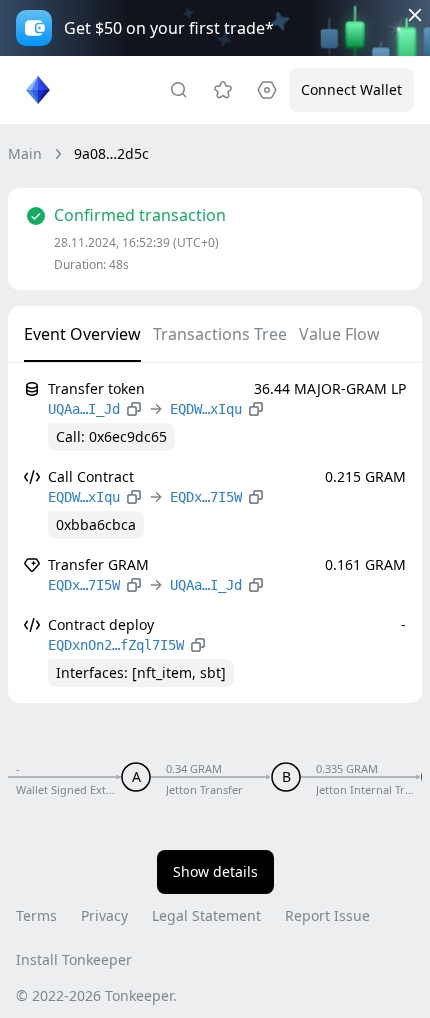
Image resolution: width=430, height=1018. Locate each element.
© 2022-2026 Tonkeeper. (96, 995)
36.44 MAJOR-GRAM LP (330, 388)
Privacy (104, 915)
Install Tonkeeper (74, 959)
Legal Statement (206, 915)
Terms (36, 915)
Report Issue (327, 915)
